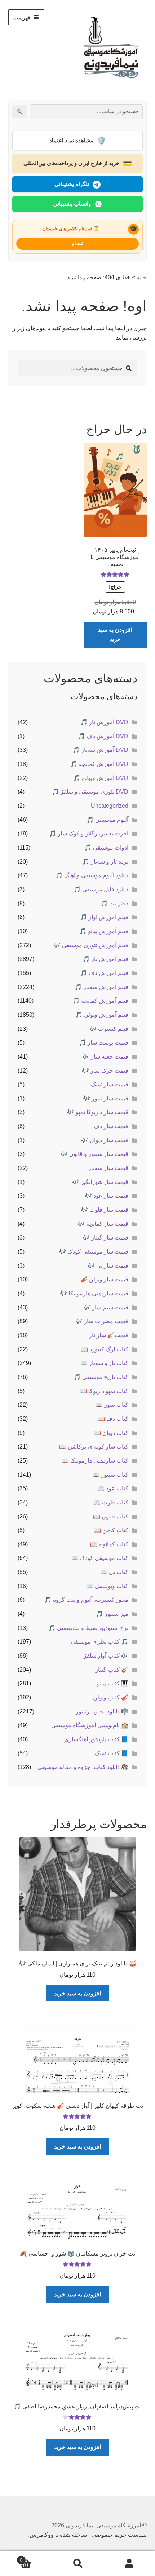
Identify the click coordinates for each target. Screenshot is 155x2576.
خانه (142, 277)
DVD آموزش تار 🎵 (104, 722)
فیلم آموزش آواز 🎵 (104, 917)
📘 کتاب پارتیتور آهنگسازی (96, 1739)
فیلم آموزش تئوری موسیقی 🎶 (91, 945)
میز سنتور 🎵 (112, 1614)
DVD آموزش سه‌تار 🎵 (100, 750)
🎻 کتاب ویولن (111, 1697)
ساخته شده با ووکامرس (58, 2535)
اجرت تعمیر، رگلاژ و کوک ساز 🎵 (89, 833)
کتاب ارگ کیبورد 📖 (105, 1349)
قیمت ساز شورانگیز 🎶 (100, 1182)
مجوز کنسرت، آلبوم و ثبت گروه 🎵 (86, 1600)
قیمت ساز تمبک (110, 1084)
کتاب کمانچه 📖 (109, 1544)
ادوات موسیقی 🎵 (106, 848)
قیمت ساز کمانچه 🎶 (103, 1224)
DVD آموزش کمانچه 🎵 (99, 764)
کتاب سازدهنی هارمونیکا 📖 (95, 1461)
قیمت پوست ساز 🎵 (104, 1043)
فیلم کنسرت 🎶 (109, 1029)
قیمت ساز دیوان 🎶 (105, 1140)
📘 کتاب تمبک (112, 1753)
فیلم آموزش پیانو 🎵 (104, 931)
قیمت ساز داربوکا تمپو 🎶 (98, 1112)
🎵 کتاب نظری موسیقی (99, 1642)
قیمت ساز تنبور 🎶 (106, 1098)
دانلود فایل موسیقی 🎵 (101, 889)
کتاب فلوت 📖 (111, 1502)
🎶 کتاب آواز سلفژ (106, 1656)
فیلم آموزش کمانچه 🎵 (100, 1001)
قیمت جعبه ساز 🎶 (105, 1057)
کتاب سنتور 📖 (110, 1475)
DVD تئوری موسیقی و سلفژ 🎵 (90, 792)
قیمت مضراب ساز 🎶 (102, 1321)
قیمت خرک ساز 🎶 (105, 1071)
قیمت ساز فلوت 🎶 (105, 1210)
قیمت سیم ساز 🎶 (106, 1307)
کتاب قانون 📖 (111, 1517)
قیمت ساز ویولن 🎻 (104, 1279)
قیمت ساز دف (111, 1126)
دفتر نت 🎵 (114, 903)
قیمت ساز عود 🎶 (107, 1196)
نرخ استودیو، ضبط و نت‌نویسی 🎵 (88, 1628)
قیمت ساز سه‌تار (108, 1168)
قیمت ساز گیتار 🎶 (105, 1238)
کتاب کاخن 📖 (111, 1530)
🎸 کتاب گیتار (112, 1670)
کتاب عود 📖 (113, 1488)
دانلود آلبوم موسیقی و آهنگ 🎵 (92, 875)
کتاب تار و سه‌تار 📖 (104, 1363)
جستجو (77, 2564)
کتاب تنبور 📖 (112, 1405)
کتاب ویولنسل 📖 (107, 1586)
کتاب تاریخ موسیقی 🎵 (101, 1377)
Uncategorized (110, 806)
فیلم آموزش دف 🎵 (104, 973)
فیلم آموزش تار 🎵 (105, 959)
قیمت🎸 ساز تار (109, 1335)
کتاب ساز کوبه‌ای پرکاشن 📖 (94, 1447)
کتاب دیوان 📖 (111, 1433)
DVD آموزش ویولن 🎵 (101, 778)
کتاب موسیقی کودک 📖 (100, 1558)
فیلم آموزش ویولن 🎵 (102, 1015)
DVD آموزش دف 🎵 (103, 736)
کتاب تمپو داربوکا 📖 (104, 1391)
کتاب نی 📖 (114, 1572)
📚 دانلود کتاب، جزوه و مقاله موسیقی (83, 1767)
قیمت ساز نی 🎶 (108, 1266)
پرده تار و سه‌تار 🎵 (105, 862)
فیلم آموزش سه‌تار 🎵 (101, 987)
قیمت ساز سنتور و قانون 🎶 (94, 1154)
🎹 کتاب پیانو (113, 1683)
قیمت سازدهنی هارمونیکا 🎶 (94, 1293)
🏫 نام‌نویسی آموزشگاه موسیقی (90, 1725)
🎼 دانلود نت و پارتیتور (102, 1712)
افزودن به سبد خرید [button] (115, 635)
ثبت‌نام (77, 243)
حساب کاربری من (129, 2564)
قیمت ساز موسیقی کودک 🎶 (94, 1252)
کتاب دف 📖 (113, 1419)
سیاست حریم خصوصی (119, 2535)
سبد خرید (36, 2558)
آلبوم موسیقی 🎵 (107, 820)
